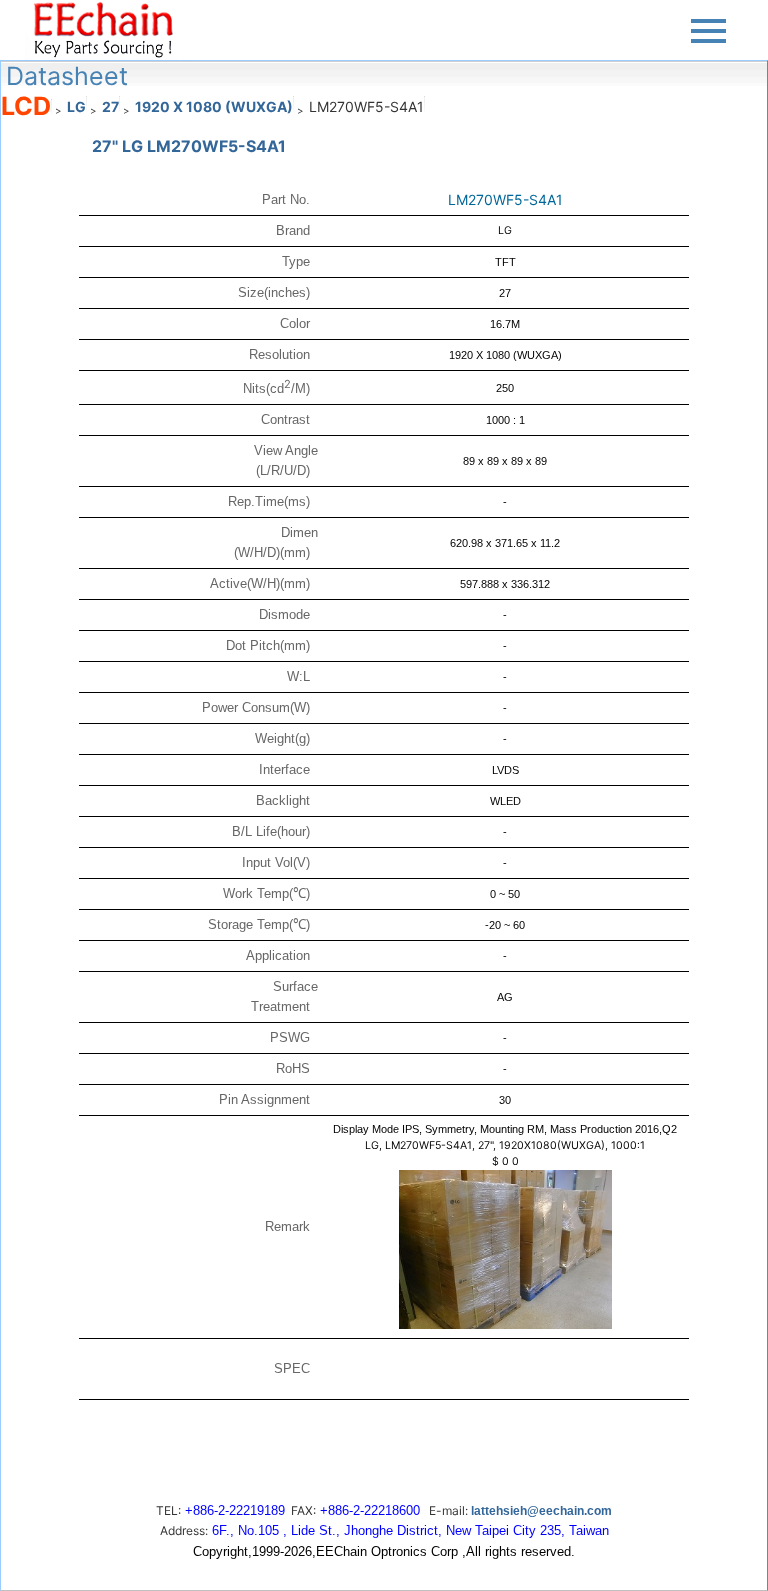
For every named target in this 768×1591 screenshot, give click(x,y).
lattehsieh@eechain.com (541, 1511)
